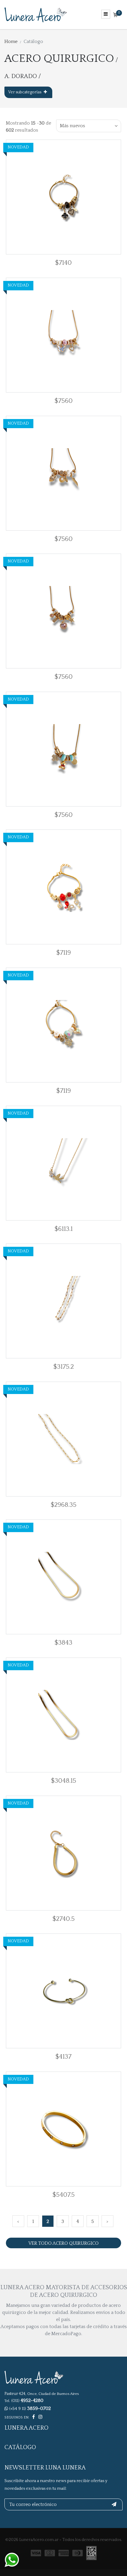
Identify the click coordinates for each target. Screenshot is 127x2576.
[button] (89, 126)
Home (11, 42)
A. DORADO (21, 76)
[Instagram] (40, 2417)
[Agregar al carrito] (44, 197)
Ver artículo (75, 197)
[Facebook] (34, 2417)
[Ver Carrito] (115, 15)
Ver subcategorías (25, 92)
